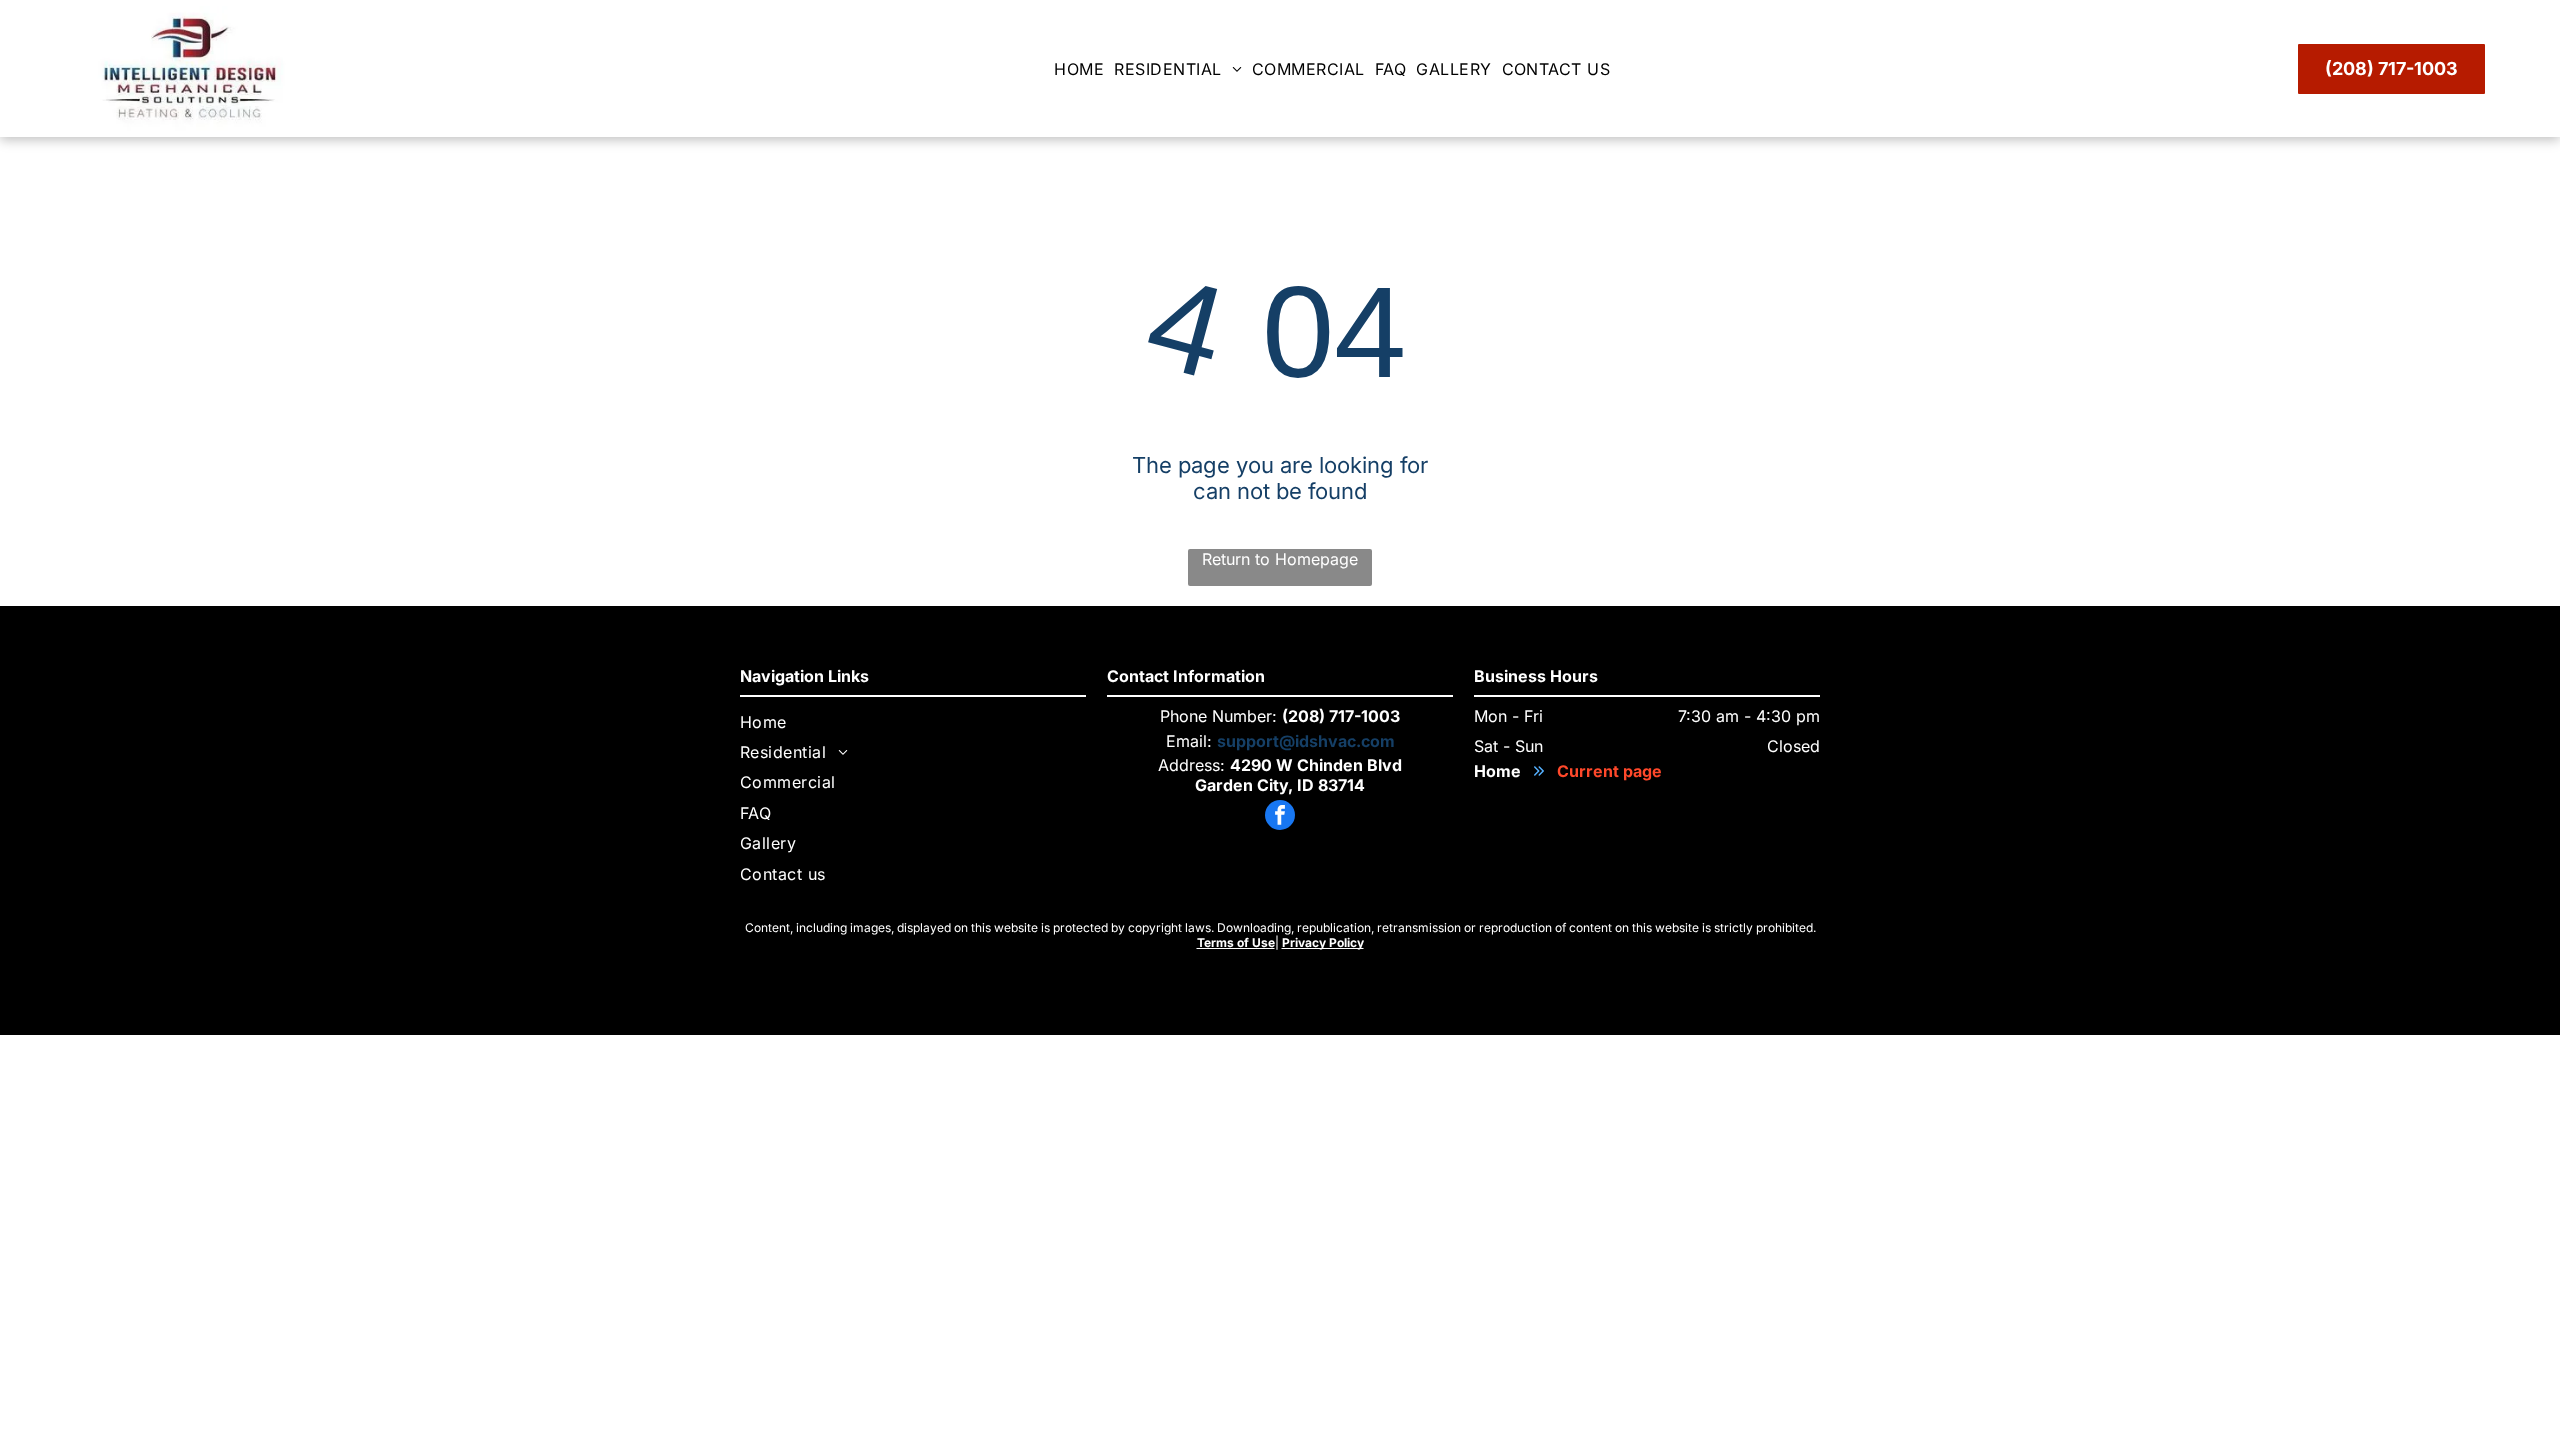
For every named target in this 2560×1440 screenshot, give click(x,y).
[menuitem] (1084, 69)
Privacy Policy (1323, 942)
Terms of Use (1236, 942)
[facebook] (1280, 817)
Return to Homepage (1280, 559)
